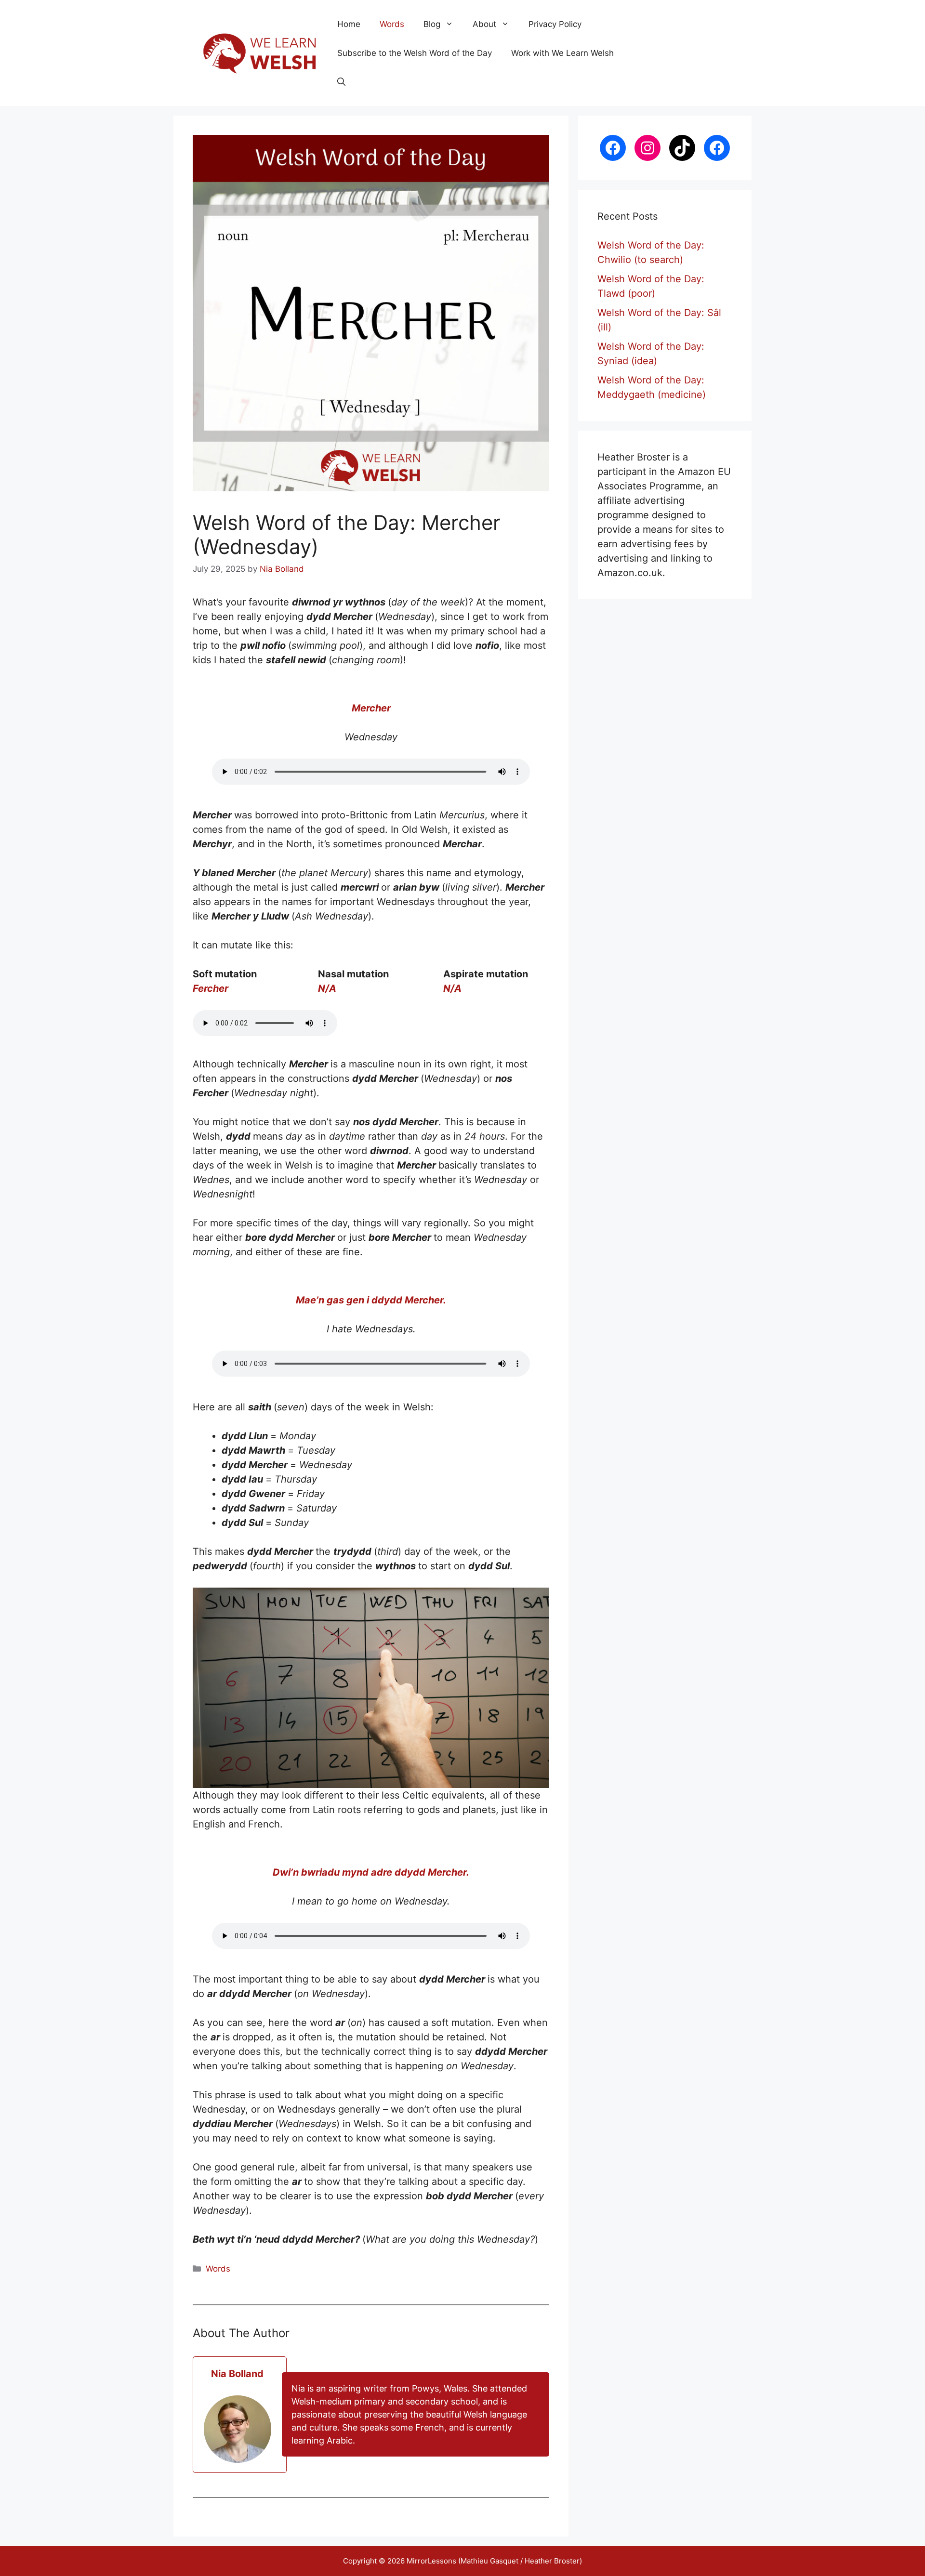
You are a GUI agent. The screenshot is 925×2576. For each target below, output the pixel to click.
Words (392, 24)
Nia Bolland (237, 2374)
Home (349, 24)
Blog (432, 24)
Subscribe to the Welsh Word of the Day (415, 53)
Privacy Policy (555, 24)
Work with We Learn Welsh (562, 53)
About (484, 24)
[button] (341, 82)
